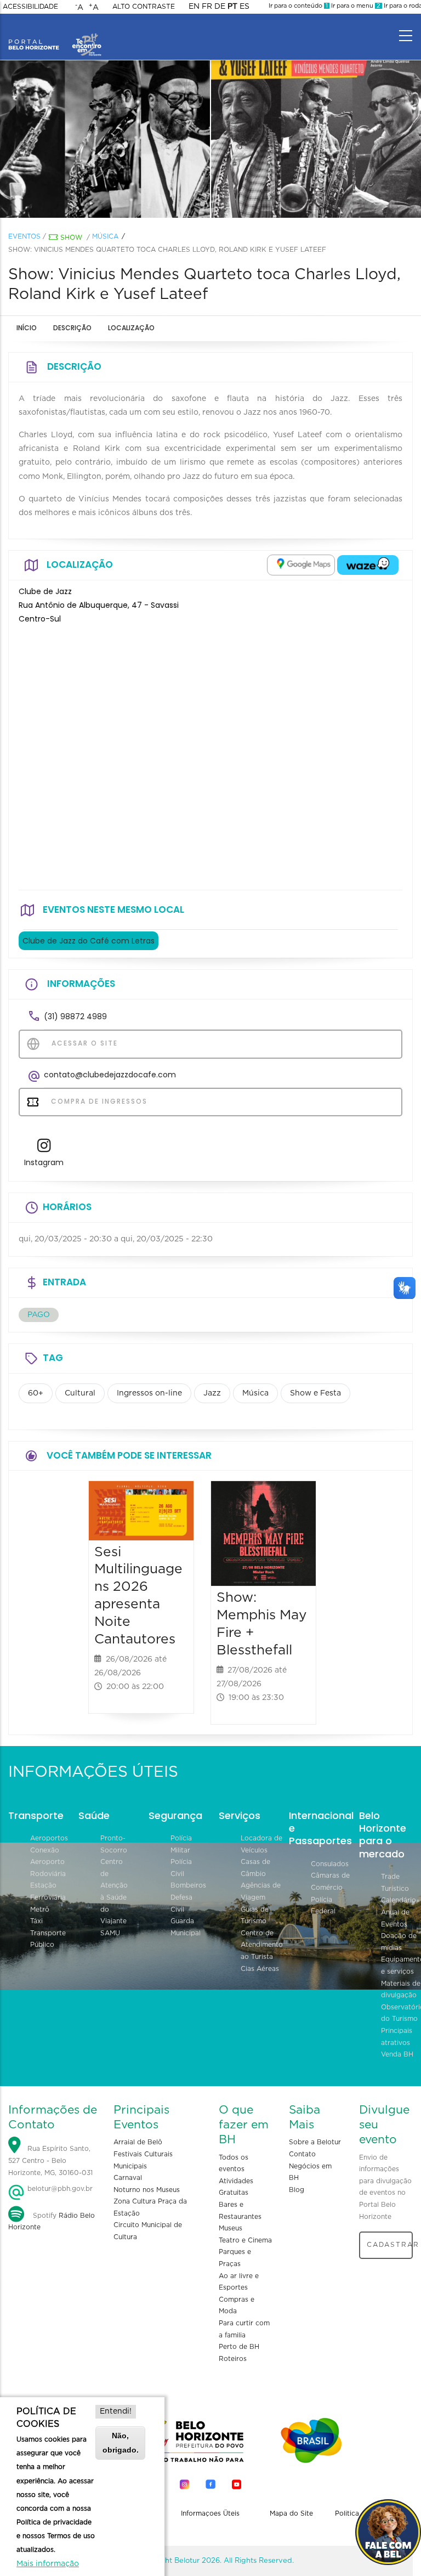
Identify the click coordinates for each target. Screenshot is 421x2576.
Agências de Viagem (261, 1891)
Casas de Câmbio (255, 1868)
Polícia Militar (181, 1844)
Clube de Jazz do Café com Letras (89, 941)
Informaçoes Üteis (210, 2513)
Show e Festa (315, 1393)
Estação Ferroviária (48, 1891)
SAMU (110, 1933)
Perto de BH (239, 2347)
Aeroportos (49, 1838)
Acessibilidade (30, 7)
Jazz (212, 1393)
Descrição (72, 328)
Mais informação (48, 2564)
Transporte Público (48, 1939)
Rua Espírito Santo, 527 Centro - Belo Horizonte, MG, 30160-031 (50, 2161)
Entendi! (116, 2411)
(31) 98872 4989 (75, 1016)
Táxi (36, 1921)
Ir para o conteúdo (298, 6)
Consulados (330, 1864)
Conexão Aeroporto (47, 1856)
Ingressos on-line (149, 1393)
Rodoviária (48, 1874)
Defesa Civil (181, 1903)
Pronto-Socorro (114, 1844)
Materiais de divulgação (401, 1990)
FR (207, 7)
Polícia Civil (181, 1868)
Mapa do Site (291, 2513)
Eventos (24, 236)
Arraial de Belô (138, 2142)
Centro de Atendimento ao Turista (262, 1945)
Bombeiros (188, 1885)
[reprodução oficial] (105, 139)
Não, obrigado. (121, 2442)
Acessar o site (83, 1043)
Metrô (40, 1910)
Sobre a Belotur (315, 2142)
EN (194, 7)
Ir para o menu (355, 6)
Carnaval (128, 2178)
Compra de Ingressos (98, 1101)
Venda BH (397, 2054)
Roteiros (233, 2359)
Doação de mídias (399, 1942)
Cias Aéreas (260, 1969)
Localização (131, 328)
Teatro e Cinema (245, 2240)
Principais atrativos (397, 2037)
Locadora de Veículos (261, 1844)
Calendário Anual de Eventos (399, 1912)
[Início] (55, 33)
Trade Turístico (395, 1883)
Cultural (80, 1393)
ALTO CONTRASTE (144, 7)
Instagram (44, 1162)
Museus (231, 2228)
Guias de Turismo (255, 1916)
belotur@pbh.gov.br (59, 2189)
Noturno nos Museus (147, 2190)
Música (105, 236)
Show (71, 238)
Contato (302, 2154)
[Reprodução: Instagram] (316, 139)
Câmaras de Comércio (330, 1882)
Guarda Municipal (186, 1927)
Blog (297, 2190)
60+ (36, 1393)
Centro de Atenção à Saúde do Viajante (114, 1891)
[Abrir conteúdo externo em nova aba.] (301, 565)
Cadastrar (390, 2245)
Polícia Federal (323, 1906)
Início (27, 328)
